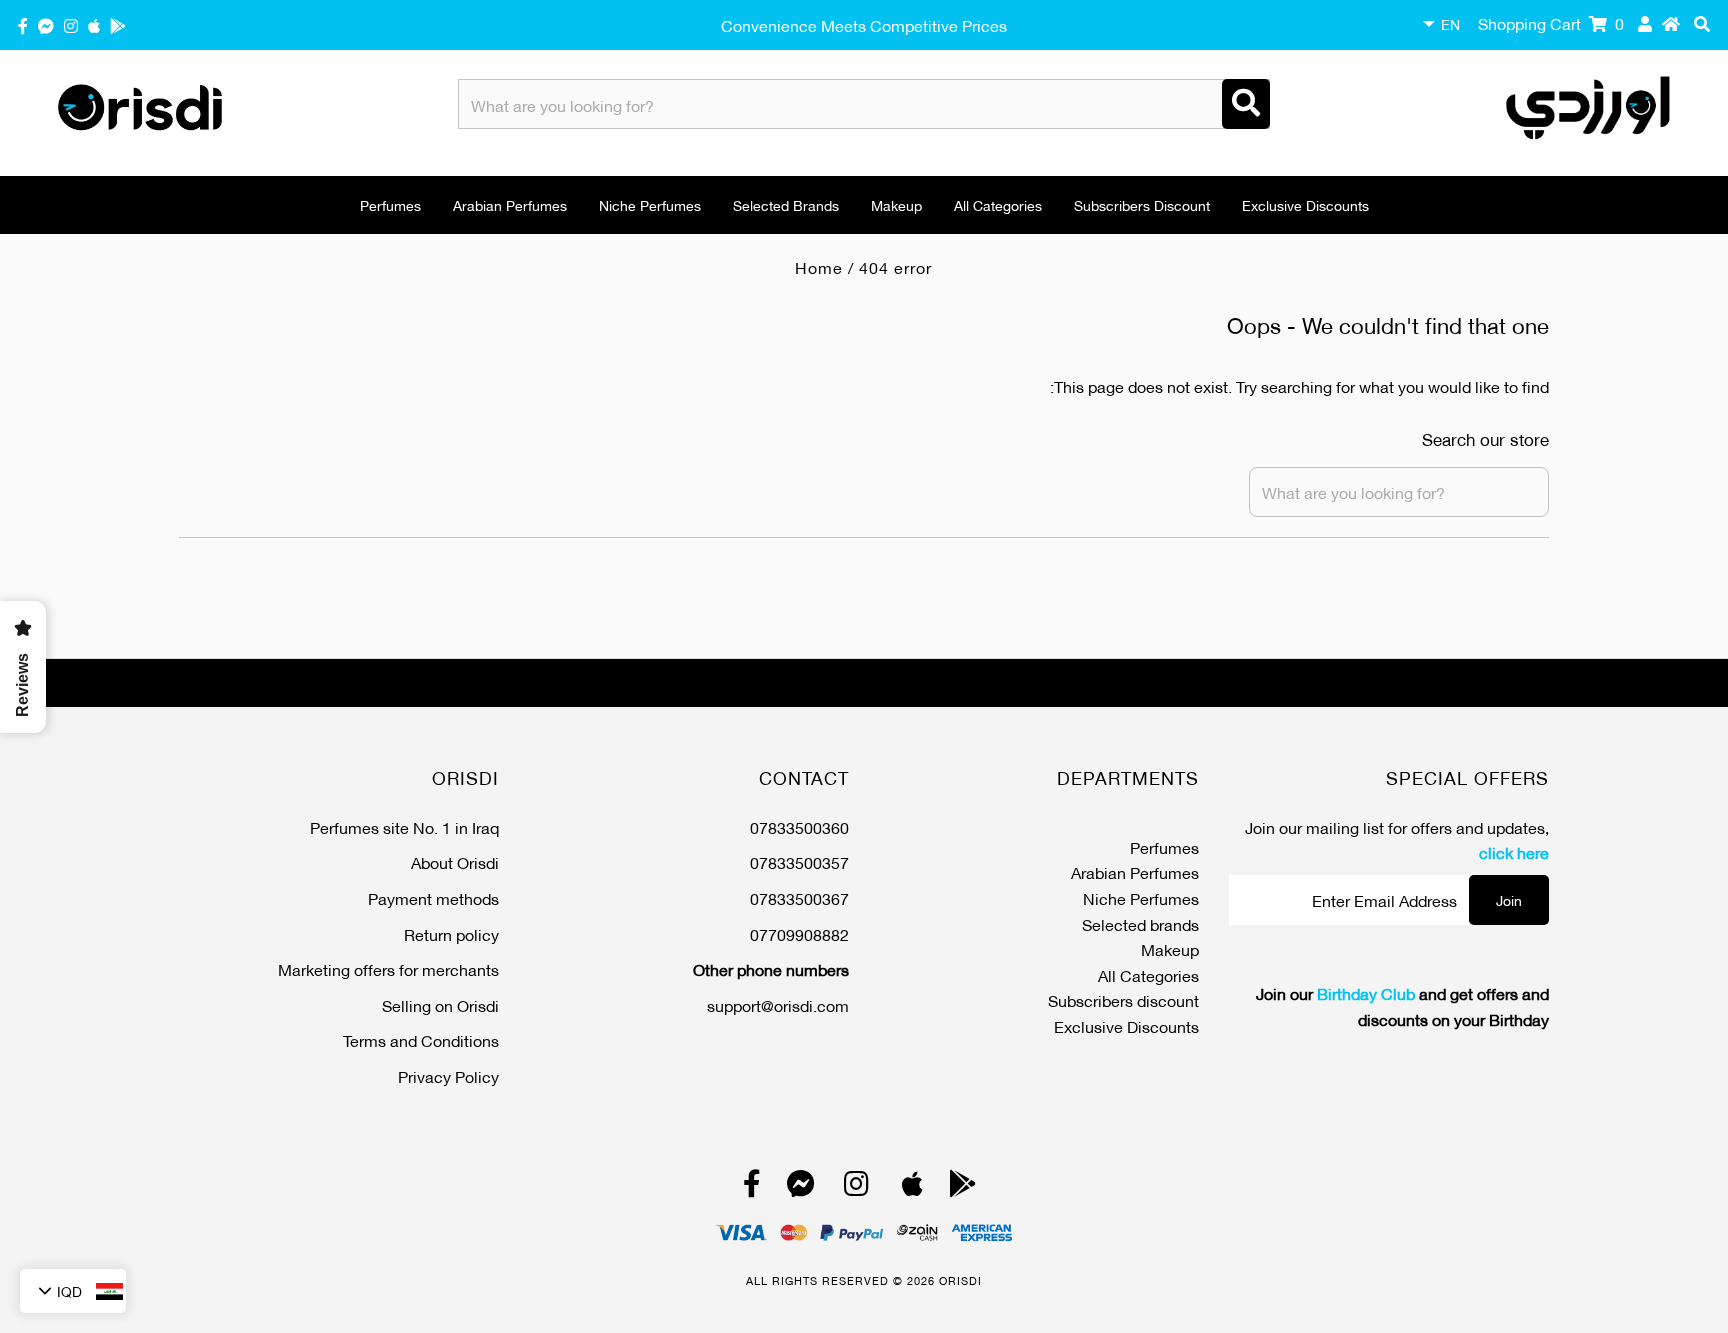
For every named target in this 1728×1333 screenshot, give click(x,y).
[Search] (1246, 104)
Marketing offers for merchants (388, 968)
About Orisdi (455, 861)
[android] (118, 24)
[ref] (46, 24)
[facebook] (23, 24)
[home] (1671, 23)
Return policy (451, 933)
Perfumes (390, 204)
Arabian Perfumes (510, 204)
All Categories (998, 204)
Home (819, 266)
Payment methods (433, 897)
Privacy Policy (448, 1075)
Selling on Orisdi (440, 1004)
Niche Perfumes (650, 204)
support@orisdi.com (778, 1004)
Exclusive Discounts (1305, 204)
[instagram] (71, 24)
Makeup (896, 204)
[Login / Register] (1645, 23)
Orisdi (960, 1280)
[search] (1702, 23)
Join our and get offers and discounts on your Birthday (1402, 1005)
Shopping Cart (1551, 22)
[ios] (94, 24)
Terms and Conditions (421, 1039)
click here (1514, 851)
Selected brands (786, 204)
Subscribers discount (1142, 204)
